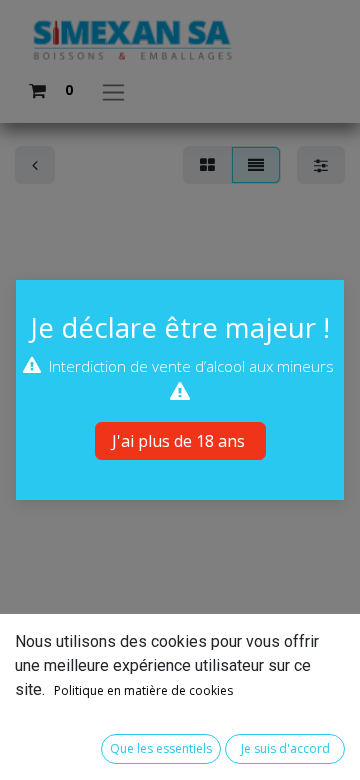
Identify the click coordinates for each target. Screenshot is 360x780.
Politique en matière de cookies (143, 690)
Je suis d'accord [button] (285, 748)
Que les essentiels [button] (161, 748)
